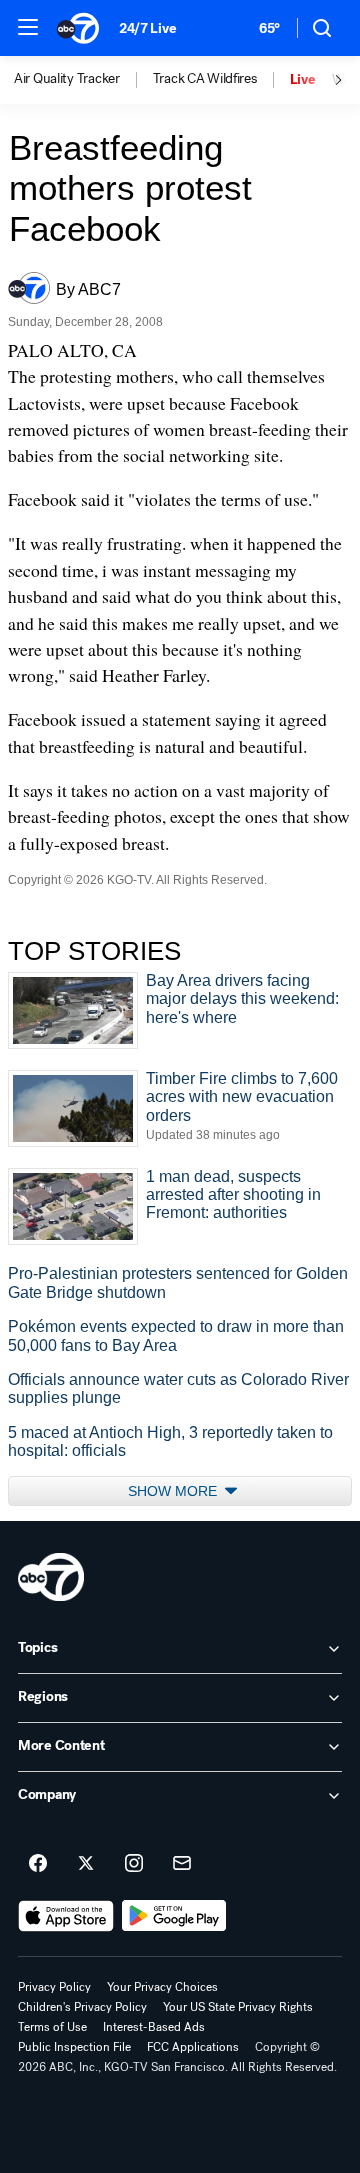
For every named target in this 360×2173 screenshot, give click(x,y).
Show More (174, 1491)
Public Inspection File (74, 2047)
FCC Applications (193, 2047)
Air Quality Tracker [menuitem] (67, 79)
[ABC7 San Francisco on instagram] (134, 1864)
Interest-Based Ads (154, 2027)
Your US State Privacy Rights (238, 2007)
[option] (83, 80)
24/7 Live (147, 28)
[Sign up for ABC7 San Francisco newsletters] (182, 1864)
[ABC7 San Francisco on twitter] (86, 1864)
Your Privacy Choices (162, 1987)
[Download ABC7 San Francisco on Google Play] (174, 1916)
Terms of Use (52, 2027)
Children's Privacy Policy (82, 2007)
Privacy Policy (54, 1987)
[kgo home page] (51, 1577)
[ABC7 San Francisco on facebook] (38, 1864)
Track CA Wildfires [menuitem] (205, 79)
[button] (28, 27)
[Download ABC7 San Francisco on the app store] (66, 1916)
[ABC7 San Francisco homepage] (78, 28)
